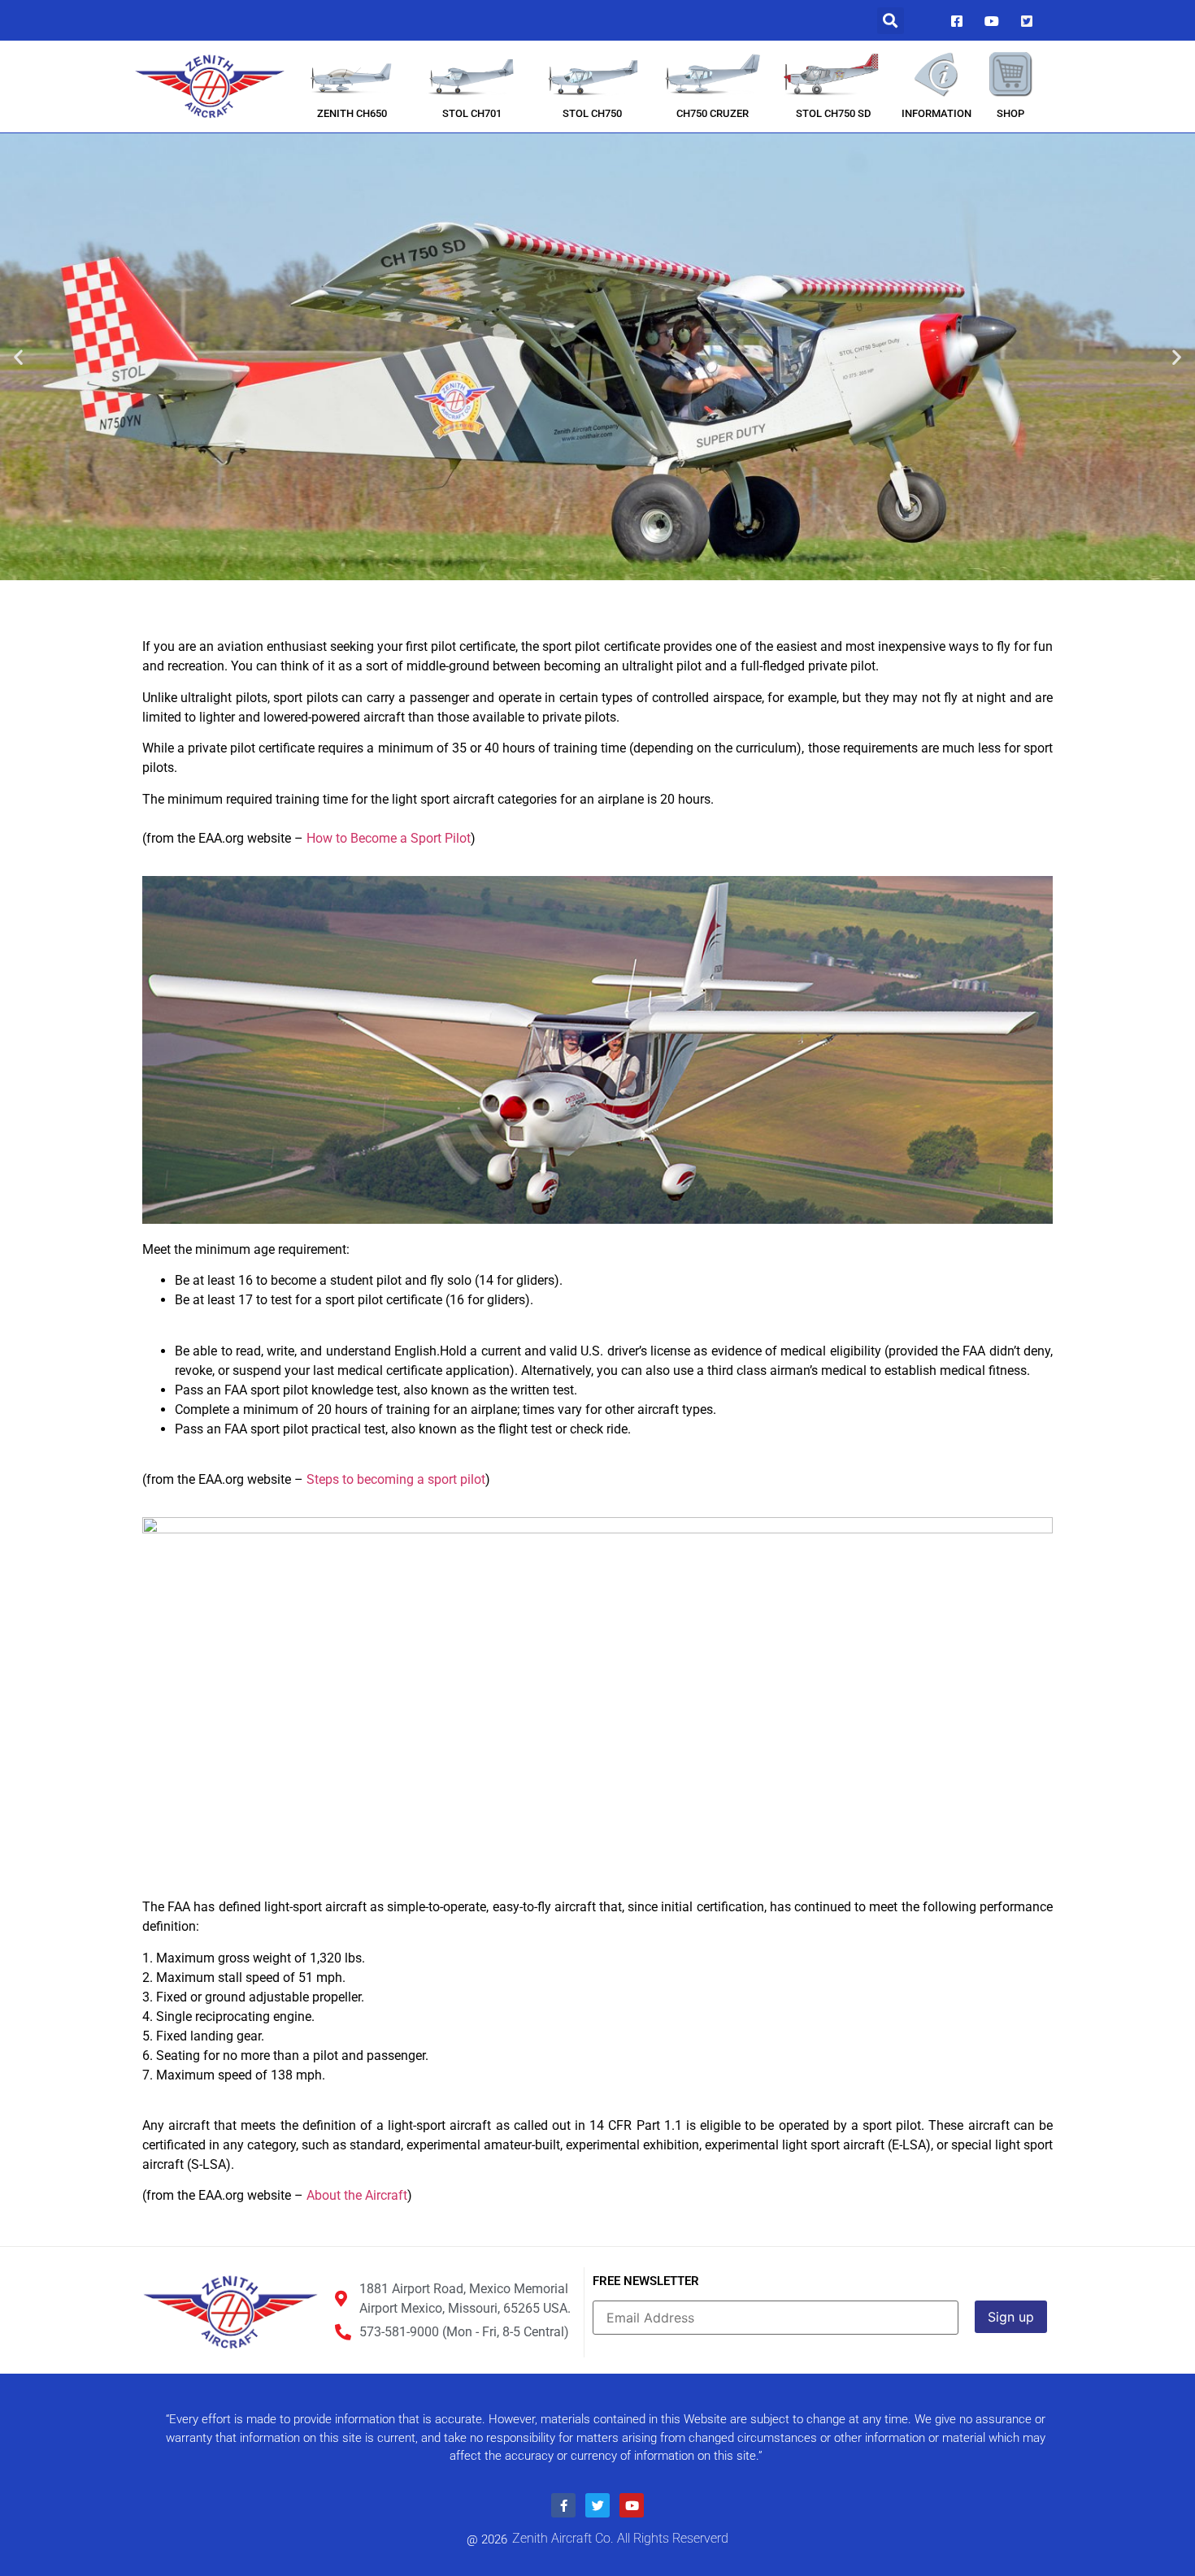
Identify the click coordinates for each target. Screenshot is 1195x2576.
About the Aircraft (357, 2195)
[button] (891, 21)
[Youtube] (992, 20)
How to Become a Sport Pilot (389, 838)
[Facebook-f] (563, 2505)
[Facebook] (957, 20)
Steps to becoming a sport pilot (396, 1479)
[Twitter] (1027, 20)
